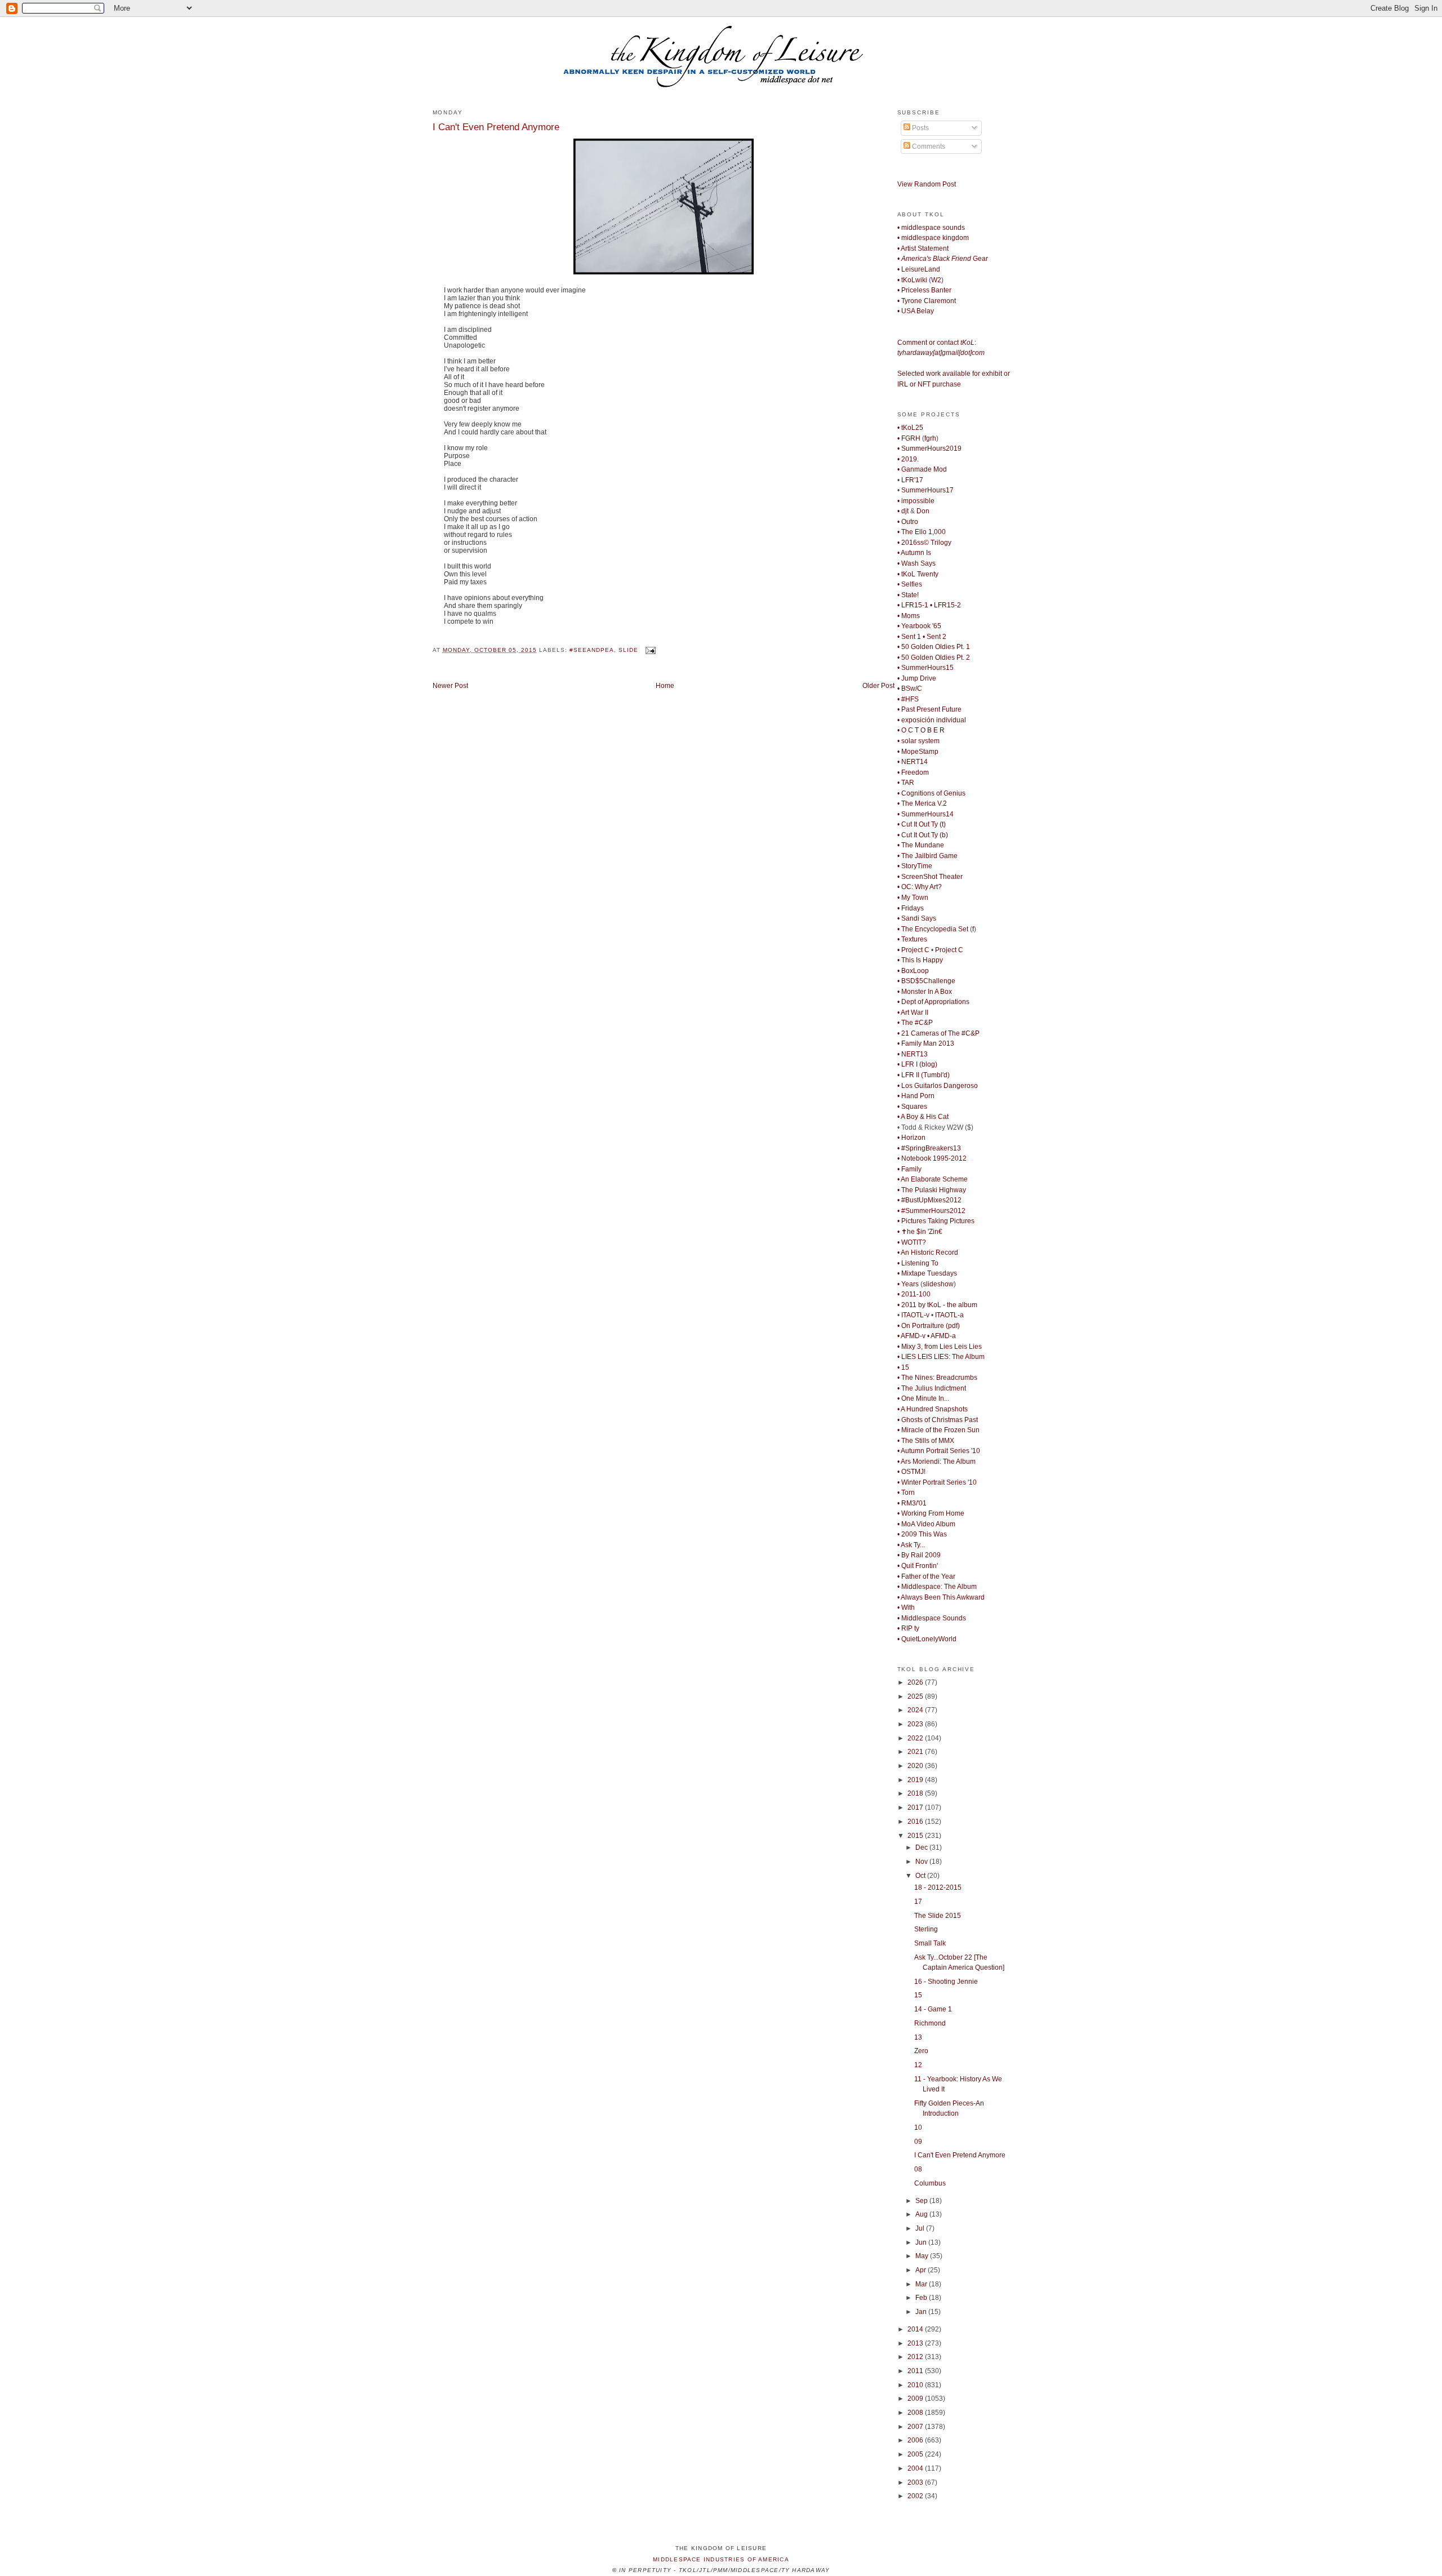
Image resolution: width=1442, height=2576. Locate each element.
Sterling (926, 1929)
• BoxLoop (913, 971)
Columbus (930, 2183)
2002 (916, 2496)
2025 (916, 1696)
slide (628, 650)
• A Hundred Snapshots (933, 1409)
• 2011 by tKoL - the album (937, 1305)
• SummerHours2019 (929, 448)
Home (665, 686)
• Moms (909, 616)
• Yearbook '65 (919, 626)
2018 (916, 1793)
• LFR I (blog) (917, 1064)
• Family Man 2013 (926, 1043)
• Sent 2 (934, 637)
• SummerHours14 (925, 814)
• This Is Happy (920, 960)
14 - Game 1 (933, 2009)
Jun (922, 2242)
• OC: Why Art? (920, 887)
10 (918, 2128)
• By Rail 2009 (919, 1555)
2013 (916, 2343)
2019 (916, 1780)
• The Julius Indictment (932, 1388)
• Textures (912, 939)
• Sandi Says (917, 918)
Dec (922, 1847)
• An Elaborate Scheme (933, 1179)
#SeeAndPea (592, 650)
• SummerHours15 (925, 668)
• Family (909, 1169)
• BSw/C (910, 689)
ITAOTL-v (915, 1315)
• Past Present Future (929, 709)
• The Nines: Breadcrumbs (937, 1378)
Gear (943, 259)
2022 (916, 1738)
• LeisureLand (919, 269)
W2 (936, 280)
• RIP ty (908, 1628)
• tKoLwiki (912, 280)
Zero (921, 2051)
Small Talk (930, 1943)
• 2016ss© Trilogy (924, 543)
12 (918, 2065)
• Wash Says (916, 563)
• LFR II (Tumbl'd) (923, 1075)
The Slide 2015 (938, 1916)
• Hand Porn (916, 1096)
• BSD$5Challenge (926, 981)
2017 (916, 1807)
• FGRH (909, 438)
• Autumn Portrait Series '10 (939, 1451)
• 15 (903, 1367)
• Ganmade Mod (922, 469)
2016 (916, 1822)
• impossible (916, 501)
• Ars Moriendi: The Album (936, 1462)
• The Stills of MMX (926, 1441)
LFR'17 (912, 480)
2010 (916, 2385)
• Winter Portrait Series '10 (937, 1482)
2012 (916, 2357)
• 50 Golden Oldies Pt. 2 (934, 658)
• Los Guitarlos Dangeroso (938, 1086)
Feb (922, 2298)
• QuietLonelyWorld (927, 1639)
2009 (916, 2399)
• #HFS (908, 699)
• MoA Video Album (926, 1524)
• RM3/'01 (912, 1503)
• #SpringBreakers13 (929, 1148)
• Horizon (911, 1138)
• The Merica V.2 (922, 803)
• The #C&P (915, 1023)
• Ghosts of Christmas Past (938, 1420)
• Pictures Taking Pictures (936, 1221)
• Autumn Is (914, 553)
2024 (916, 1710)
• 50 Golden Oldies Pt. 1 (934, 647)
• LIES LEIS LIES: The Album (941, 1357)
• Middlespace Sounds (932, 1618)
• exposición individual (932, 720)
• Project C (913, 950)
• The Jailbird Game (927, 856)
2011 (916, 2371)
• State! (908, 595)
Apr (922, 2270)
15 (918, 1995)
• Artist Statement (923, 248)
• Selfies (910, 584)
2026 (916, 1682)
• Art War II (913, 1012)
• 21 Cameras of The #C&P (938, 1033)
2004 (916, 2468)
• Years (908, 1284)
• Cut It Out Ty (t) (922, 824)
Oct (921, 1876)
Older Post (878, 686)
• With (906, 1607)
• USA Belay (916, 311)
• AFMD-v (911, 1336)
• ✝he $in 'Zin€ (920, 1232)
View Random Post (927, 184)
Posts (920, 128)
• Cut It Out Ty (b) (923, 835)
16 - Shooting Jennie (946, 1982)
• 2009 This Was (922, 1534)
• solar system (918, 741)
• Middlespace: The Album (937, 1587)
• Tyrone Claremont (927, 301)
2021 (916, 1752)
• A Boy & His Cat (923, 1117)
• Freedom (913, 772)
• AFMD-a (942, 1336)
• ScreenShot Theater (930, 877)
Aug (922, 2214)
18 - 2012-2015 (938, 1887)
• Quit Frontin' (918, 1566)
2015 (916, 1836)
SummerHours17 (927, 490)
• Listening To (918, 1263)
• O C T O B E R (921, 730)
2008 (916, 2413)
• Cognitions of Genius (931, 793)
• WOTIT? (912, 1242)
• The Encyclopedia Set (933, 929)
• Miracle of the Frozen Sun (938, 1430)
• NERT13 (913, 1054)
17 (918, 1902)
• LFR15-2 (945, 605)
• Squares (912, 1107)
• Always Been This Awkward (941, 1597)
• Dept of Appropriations (933, 1002)
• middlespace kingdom (933, 238)
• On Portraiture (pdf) (929, 1326)
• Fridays (911, 908)
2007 (916, 2427)
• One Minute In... (923, 1398)
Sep (922, 2201)
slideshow (938, 1284)
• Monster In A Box (925, 992)
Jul (921, 2228)
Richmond (930, 2023)
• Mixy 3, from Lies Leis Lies (940, 1347)
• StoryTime (915, 866)
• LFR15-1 (913, 605)
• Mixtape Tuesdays (927, 1273)
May (923, 2256)
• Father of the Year (926, 1576)
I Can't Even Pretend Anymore (496, 127)
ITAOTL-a (949, 1315)
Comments (928, 146)
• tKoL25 (910, 428)
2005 (916, 2454)
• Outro (908, 522)
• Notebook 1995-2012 (932, 1158)
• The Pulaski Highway (932, 1190)
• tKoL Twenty (918, 574)
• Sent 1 (909, 637)
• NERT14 (913, 762)
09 (918, 2142)
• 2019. (908, 459)
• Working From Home (931, 1513)
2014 (916, 2329)
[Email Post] (649, 650)
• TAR (906, 783)
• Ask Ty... (911, 1545)
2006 (916, 2440)
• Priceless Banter (924, 290)
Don (923, 511)
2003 (916, 2482)
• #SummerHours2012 (931, 1211)
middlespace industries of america (721, 2559)
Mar (922, 2284)
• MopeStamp (918, 752)
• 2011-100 (914, 1294)
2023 (916, 1724)
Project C (949, 950)
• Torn (906, 1493)
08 (918, 2169)
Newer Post (450, 686)
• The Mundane (921, 845)
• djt (903, 511)
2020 (916, 1766)
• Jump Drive (917, 678)
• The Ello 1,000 (922, 532)
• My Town (913, 898)
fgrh (930, 438)
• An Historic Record (928, 1253)
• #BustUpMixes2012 (929, 1200)
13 (918, 2037)
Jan (922, 2312)
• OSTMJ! (911, 1472)
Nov (922, 1862)
